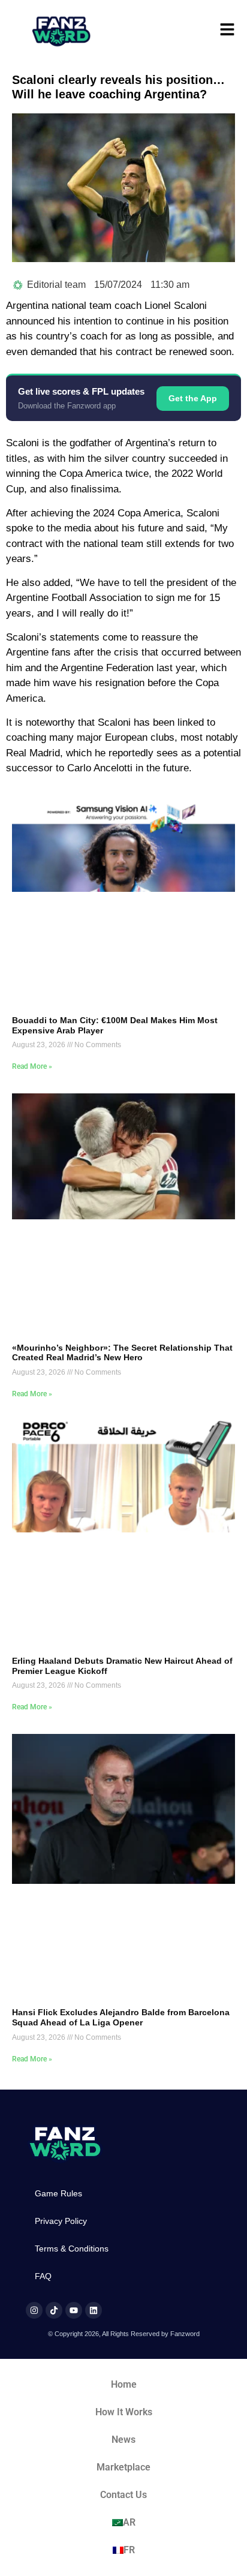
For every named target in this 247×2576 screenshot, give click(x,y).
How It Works (124, 2412)
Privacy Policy (61, 2221)
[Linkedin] (94, 2310)
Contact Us (123, 2495)
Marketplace (123, 2467)
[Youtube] (74, 2310)
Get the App (193, 398)
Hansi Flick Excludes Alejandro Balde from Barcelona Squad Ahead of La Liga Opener (121, 2017)
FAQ (43, 2276)
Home (124, 2384)
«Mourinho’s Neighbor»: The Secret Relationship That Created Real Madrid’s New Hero (122, 1353)
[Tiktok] (54, 2310)
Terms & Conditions (72, 2249)
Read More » (32, 1066)
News (123, 2440)
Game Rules (58, 2193)
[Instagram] (34, 2310)
